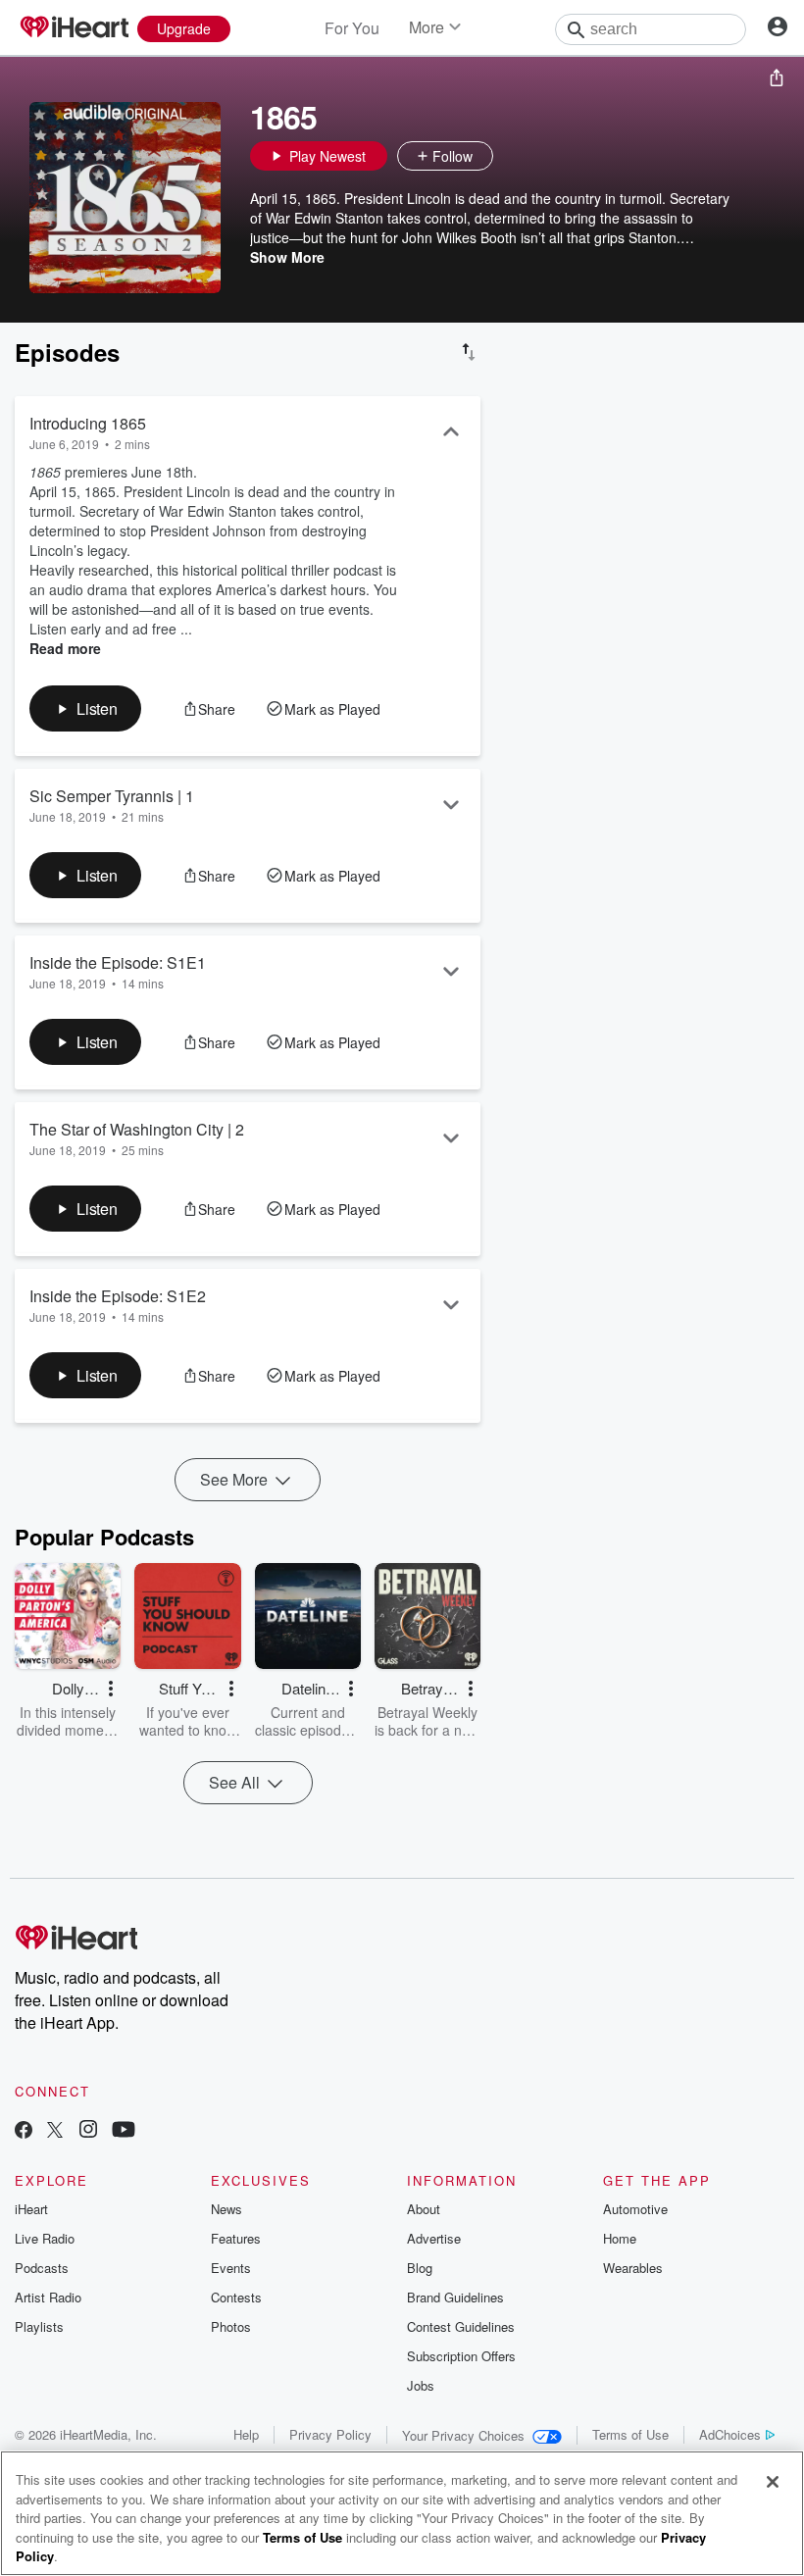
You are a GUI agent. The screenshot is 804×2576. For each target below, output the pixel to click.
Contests (236, 2297)
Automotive (635, 2209)
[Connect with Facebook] (24, 2131)
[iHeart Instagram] (88, 2131)
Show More (287, 257)
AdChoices (730, 2434)
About (424, 2209)
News (226, 2209)
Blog (420, 2268)
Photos (231, 2326)
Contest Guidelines (461, 2326)
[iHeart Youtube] (124, 2131)
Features (236, 2238)
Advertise (434, 2238)
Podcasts (42, 2268)
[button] (513, 156)
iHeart (31, 2209)
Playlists (39, 2326)
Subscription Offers (461, 2356)
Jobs (421, 2385)
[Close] (773, 2482)
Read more (65, 648)
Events (231, 2268)
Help (246, 2434)
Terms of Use (630, 2434)
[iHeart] (74, 28)
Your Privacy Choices (463, 2435)
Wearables (633, 2268)
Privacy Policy (330, 2434)
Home (620, 2238)
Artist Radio (48, 2297)
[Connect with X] (55, 2131)
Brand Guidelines (455, 2297)
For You (352, 28)
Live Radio (45, 2238)
